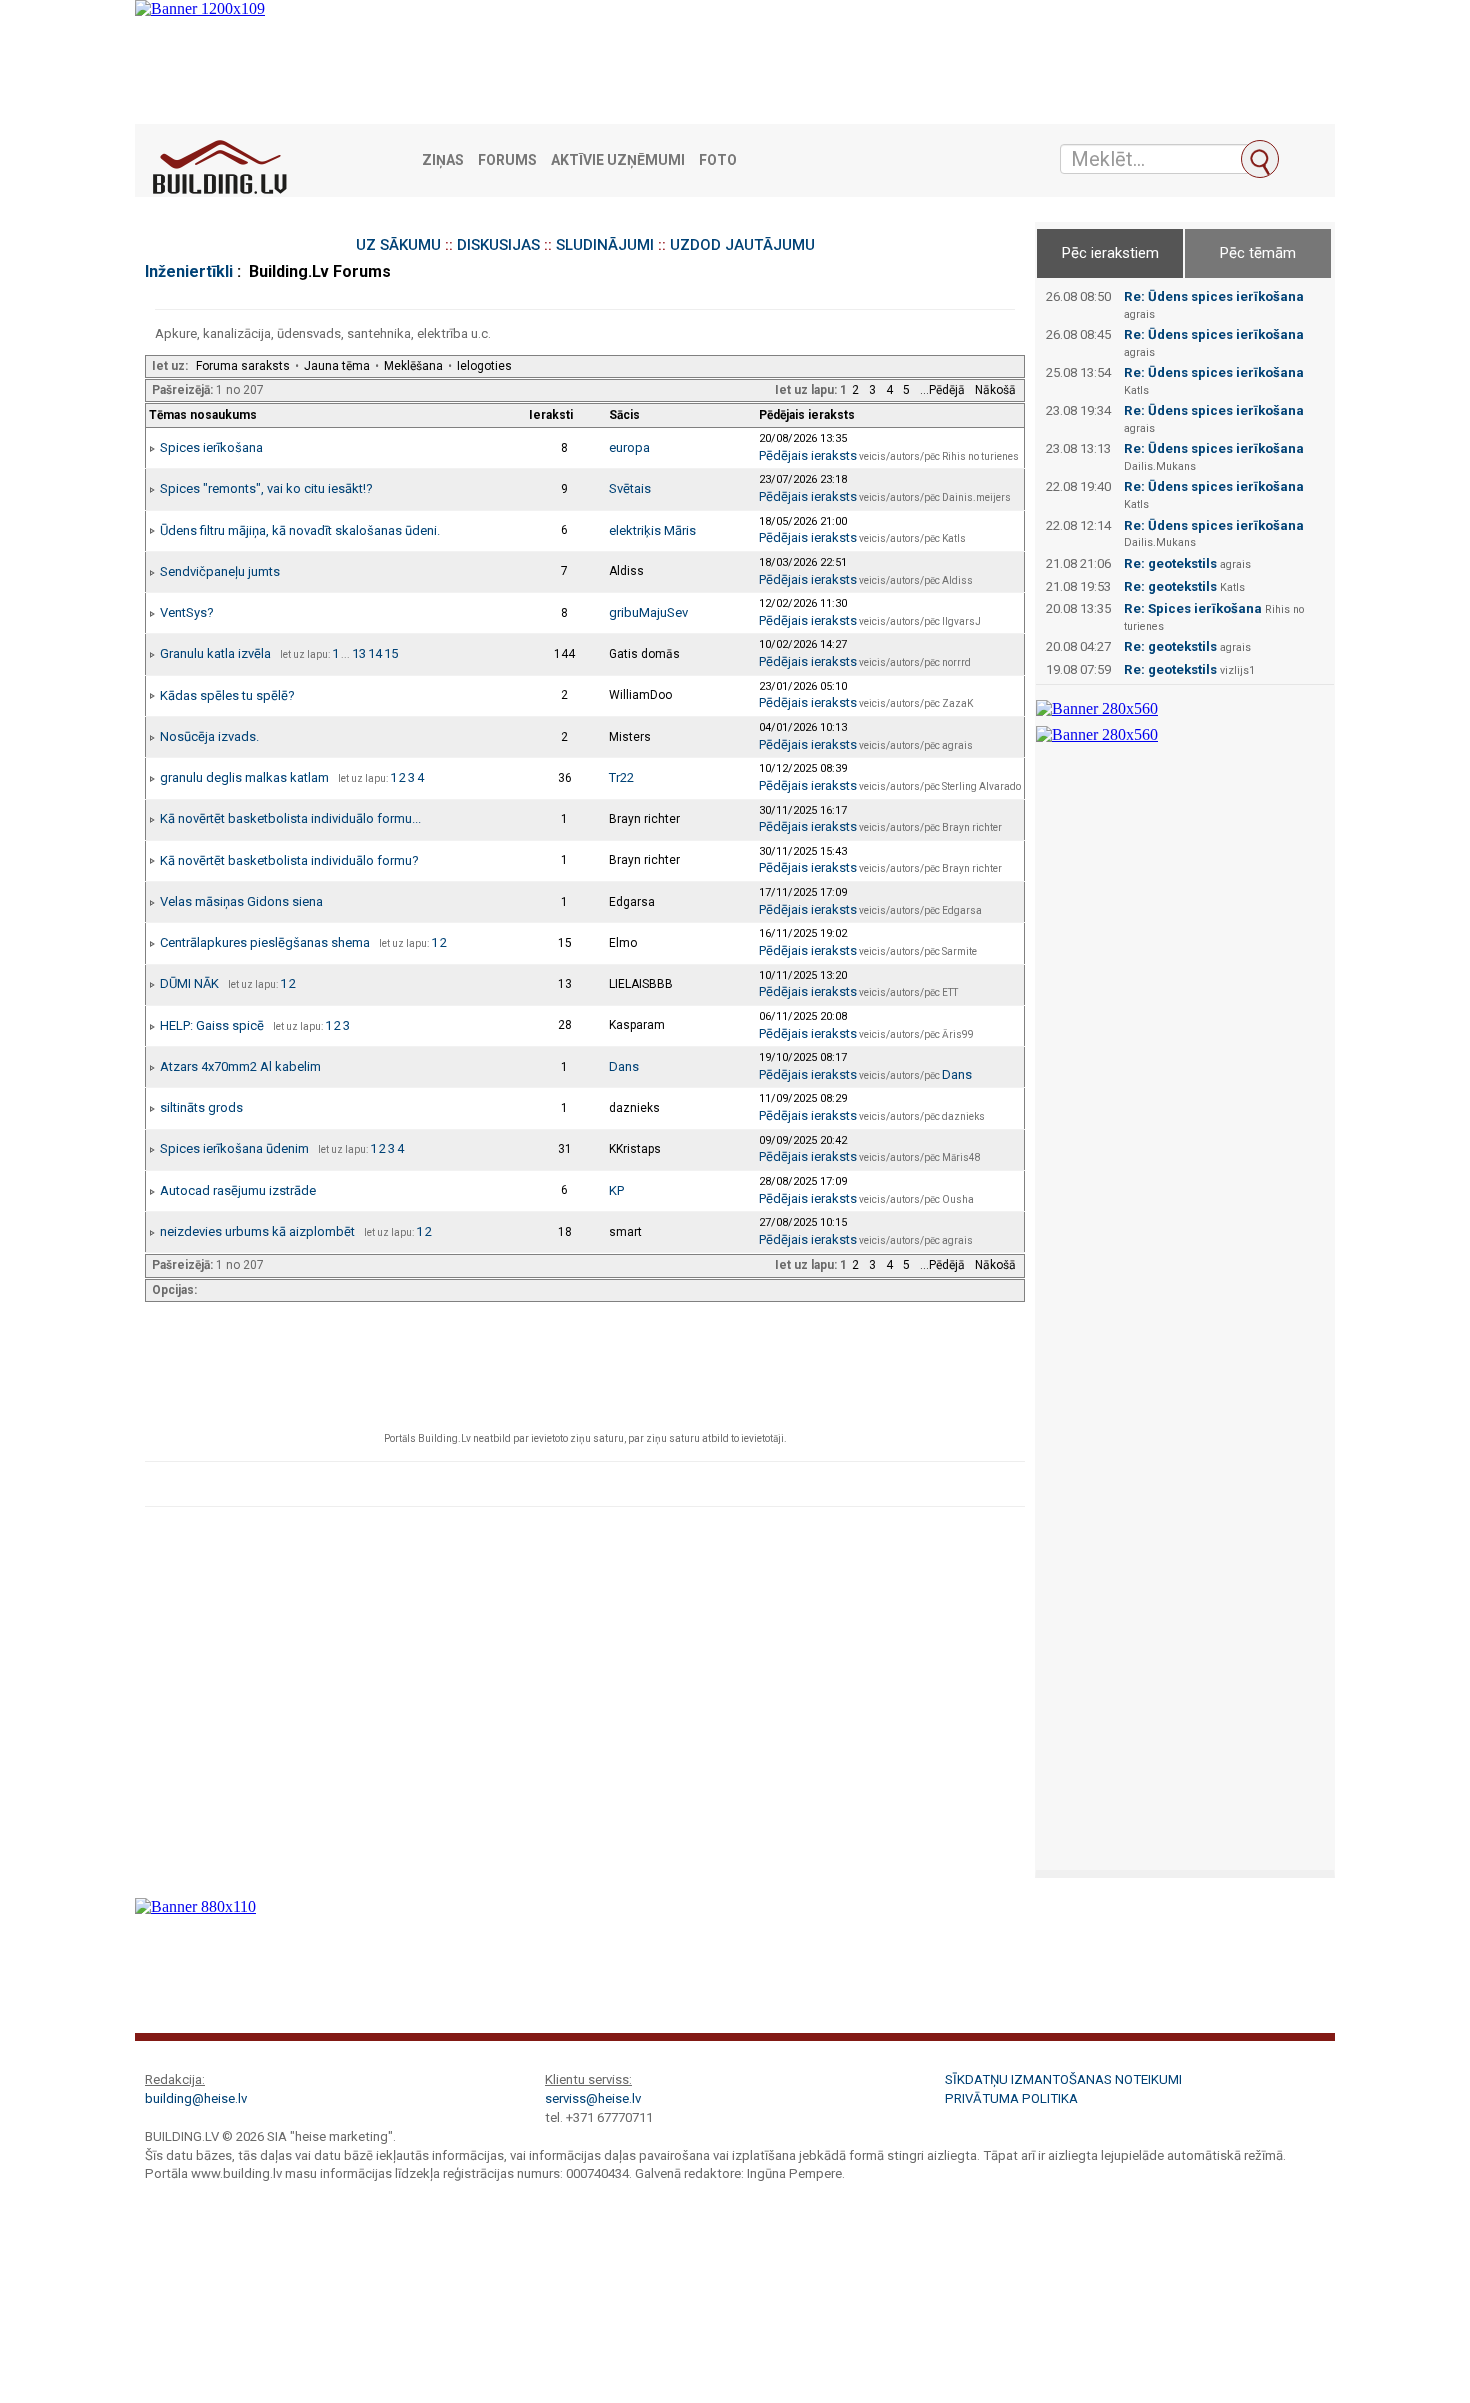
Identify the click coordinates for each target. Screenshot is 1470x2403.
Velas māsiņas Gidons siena (241, 901)
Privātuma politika (1011, 2098)
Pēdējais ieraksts (808, 455)
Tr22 (621, 777)
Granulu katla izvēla (215, 653)
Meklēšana (413, 366)
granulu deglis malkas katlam (244, 777)
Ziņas (443, 160)
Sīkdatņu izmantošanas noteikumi (1063, 2079)
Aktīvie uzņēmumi (618, 160)
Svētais (630, 488)
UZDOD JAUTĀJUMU (742, 245)
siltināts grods (201, 1107)
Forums (507, 160)
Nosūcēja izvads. (209, 736)
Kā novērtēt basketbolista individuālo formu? (289, 860)
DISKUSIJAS (498, 245)
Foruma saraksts (243, 366)
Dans (624, 1066)
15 (391, 653)
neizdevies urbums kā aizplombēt (257, 1231)
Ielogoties (484, 366)
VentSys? (187, 612)
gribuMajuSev (648, 612)
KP (616, 1190)
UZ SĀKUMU (398, 245)
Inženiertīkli (189, 271)
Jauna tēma (337, 366)
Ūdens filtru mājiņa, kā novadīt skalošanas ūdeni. (300, 530)
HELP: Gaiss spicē (212, 1025)
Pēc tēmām (1258, 253)
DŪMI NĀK (189, 983)
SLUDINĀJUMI (605, 245)
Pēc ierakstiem (1110, 253)
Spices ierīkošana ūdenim (234, 1148)
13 (359, 653)
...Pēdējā (942, 390)
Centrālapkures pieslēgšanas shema (265, 942)
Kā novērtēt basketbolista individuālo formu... (290, 818)
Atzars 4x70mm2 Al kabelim (240, 1066)
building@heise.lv (196, 2098)
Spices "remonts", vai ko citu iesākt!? (266, 488)
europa (629, 447)
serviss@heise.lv (593, 2098)
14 (375, 653)
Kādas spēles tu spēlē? (227, 695)
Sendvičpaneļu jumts (220, 571)
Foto (718, 160)
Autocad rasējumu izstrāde (238, 1190)
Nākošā (995, 390)
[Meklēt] (1260, 159)
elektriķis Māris (652, 530)
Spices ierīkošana (211, 447)
